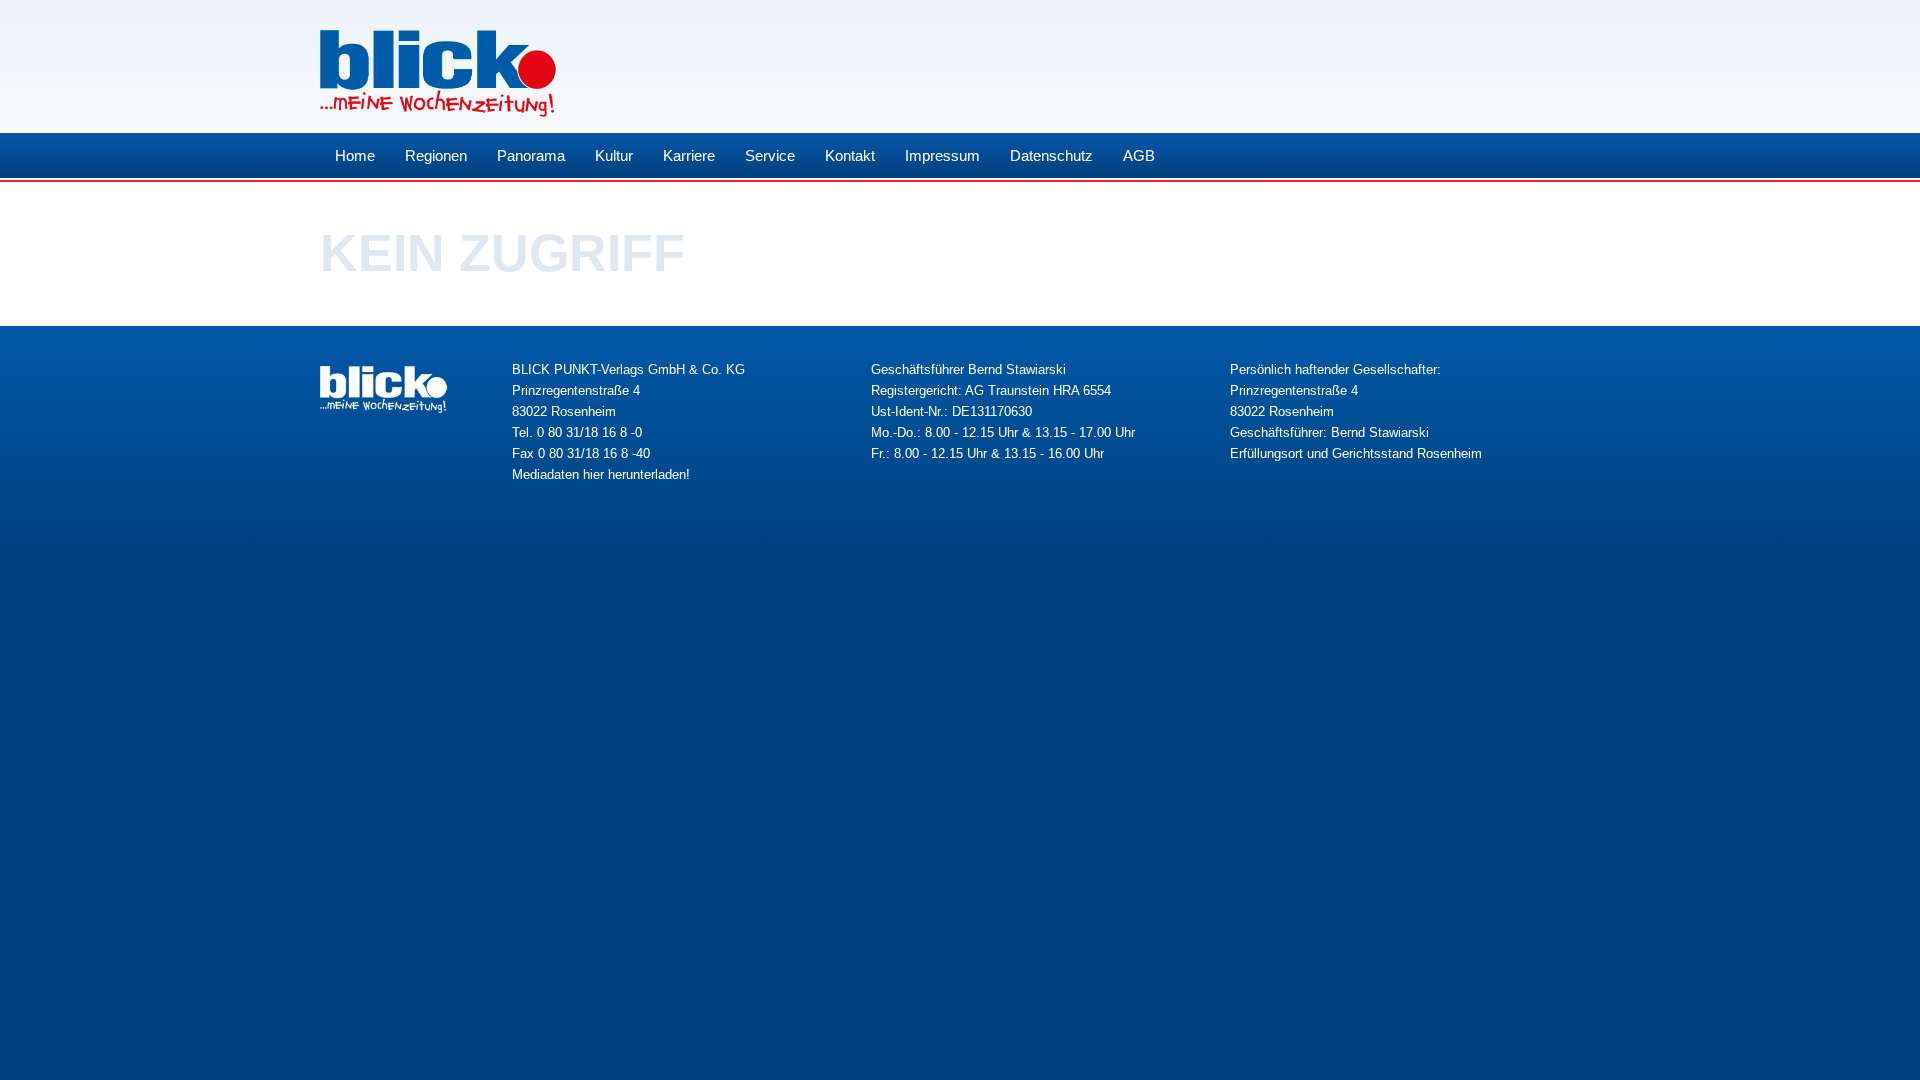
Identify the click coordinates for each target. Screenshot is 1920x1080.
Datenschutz (1051, 155)
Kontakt (850, 155)
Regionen (436, 155)
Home (355, 155)
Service (770, 155)
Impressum (942, 155)
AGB (1139, 155)
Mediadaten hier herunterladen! (601, 474)
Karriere (689, 155)
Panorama (531, 155)
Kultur (614, 155)
